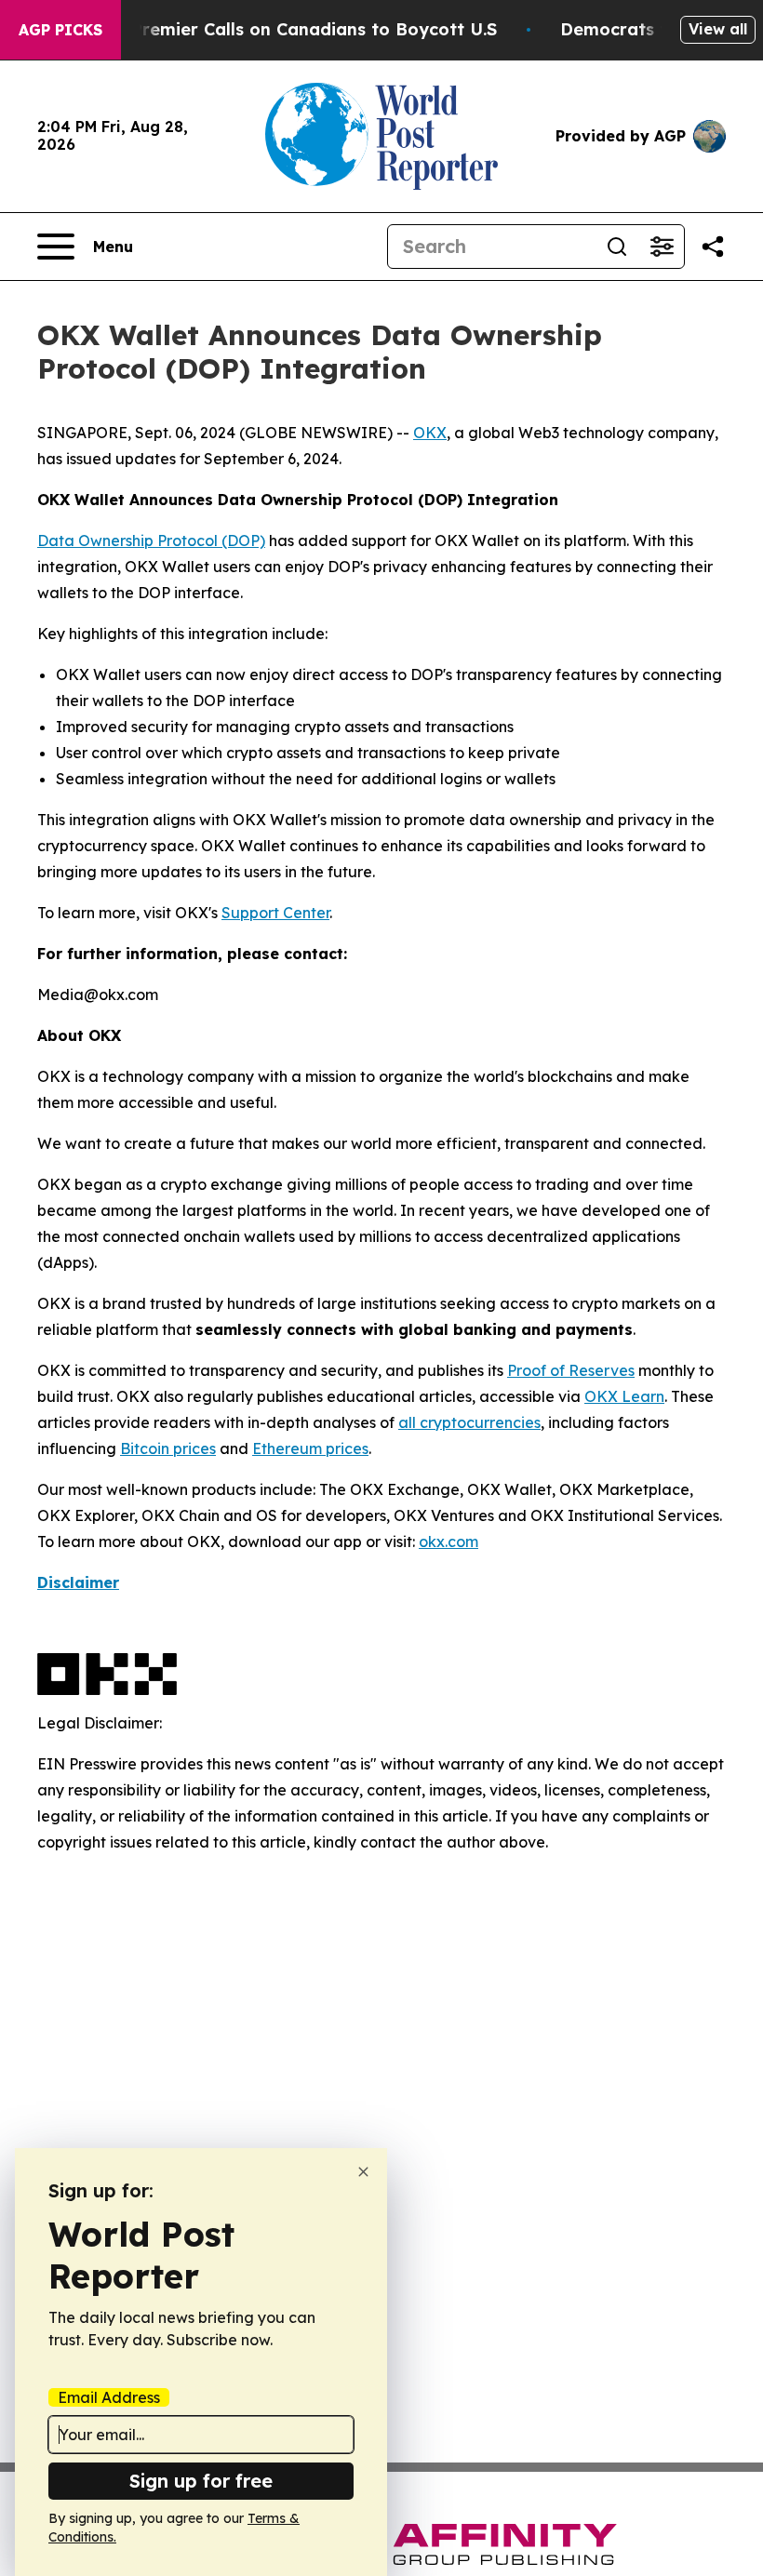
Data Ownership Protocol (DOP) (151, 541)
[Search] (617, 247)
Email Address (109, 2397)
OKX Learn (624, 1396)
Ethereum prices (310, 1448)
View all (718, 29)
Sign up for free (201, 2481)
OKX (430, 433)
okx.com (448, 1542)
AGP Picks (60, 30)
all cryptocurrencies (469, 1422)
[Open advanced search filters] (662, 247)
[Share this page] (713, 247)
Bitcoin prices (168, 1448)
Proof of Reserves (571, 1370)
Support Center (275, 913)
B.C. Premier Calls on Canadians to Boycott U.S (296, 29)
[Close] (363, 2172)
